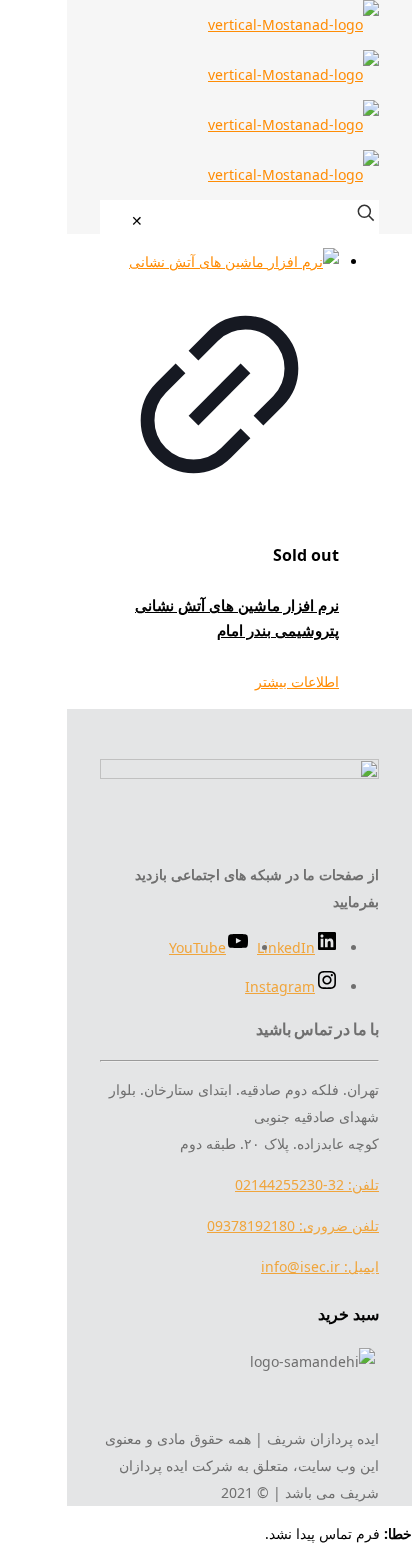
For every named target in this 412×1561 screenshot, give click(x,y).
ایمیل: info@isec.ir (320, 1266)
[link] (137, 220)
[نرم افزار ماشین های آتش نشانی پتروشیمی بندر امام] (219, 261)
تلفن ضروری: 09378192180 (293, 1225)
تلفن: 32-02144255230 (307, 1184)
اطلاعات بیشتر (297, 681)
